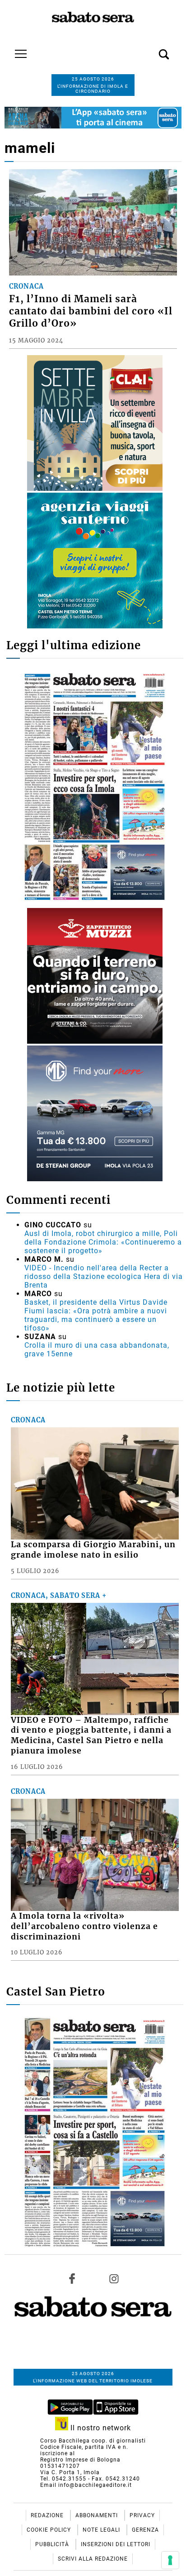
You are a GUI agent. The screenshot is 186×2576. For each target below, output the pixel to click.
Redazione (48, 2515)
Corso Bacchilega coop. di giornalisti (93, 2441)
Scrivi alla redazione (93, 2559)
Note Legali (102, 2530)
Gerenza (145, 2530)
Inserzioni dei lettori (116, 2544)
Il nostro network (100, 2428)
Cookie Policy (50, 2530)
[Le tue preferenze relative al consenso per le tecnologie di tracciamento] (170, 2560)
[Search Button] (150, 49)
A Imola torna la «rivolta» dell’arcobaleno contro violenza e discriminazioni (84, 1926)
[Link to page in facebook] (72, 2278)
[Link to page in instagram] (114, 2278)
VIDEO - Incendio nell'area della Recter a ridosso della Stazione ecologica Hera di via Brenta (104, 1276)
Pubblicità (53, 2544)
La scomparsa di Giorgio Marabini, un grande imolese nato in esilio (93, 1550)
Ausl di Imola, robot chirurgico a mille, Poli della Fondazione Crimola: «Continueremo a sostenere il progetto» (103, 1242)
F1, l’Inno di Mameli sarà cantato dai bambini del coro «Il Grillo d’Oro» (91, 311)
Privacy (142, 2515)
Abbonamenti (98, 2515)
